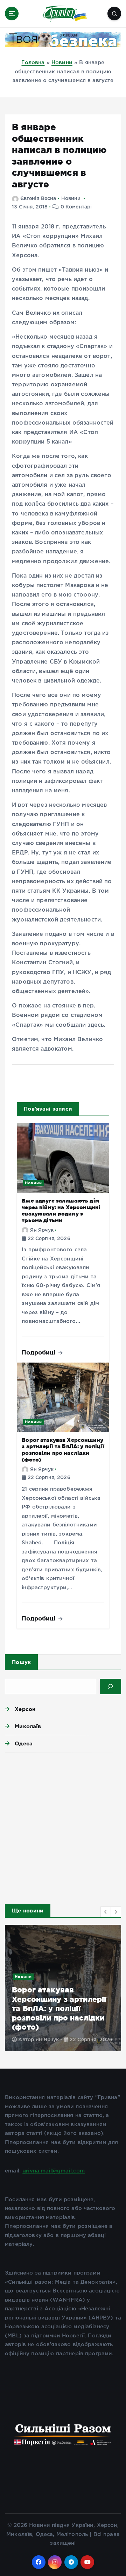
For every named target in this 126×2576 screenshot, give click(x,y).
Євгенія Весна (38, 199)
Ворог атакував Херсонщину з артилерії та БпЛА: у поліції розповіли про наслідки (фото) (63, 1450)
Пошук (21, 1662)
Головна (33, 63)
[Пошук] (110, 1686)
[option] (63, 1988)
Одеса (24, 1743)
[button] (106, 1912)
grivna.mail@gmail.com (54, 2171)
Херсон (25, 1709)
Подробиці (40, 1352)
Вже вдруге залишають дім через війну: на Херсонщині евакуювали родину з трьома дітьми (61, 1210)
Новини (62, 63)
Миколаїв (28, 1726)
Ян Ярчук (42, 1230)
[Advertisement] (63, 1826)
